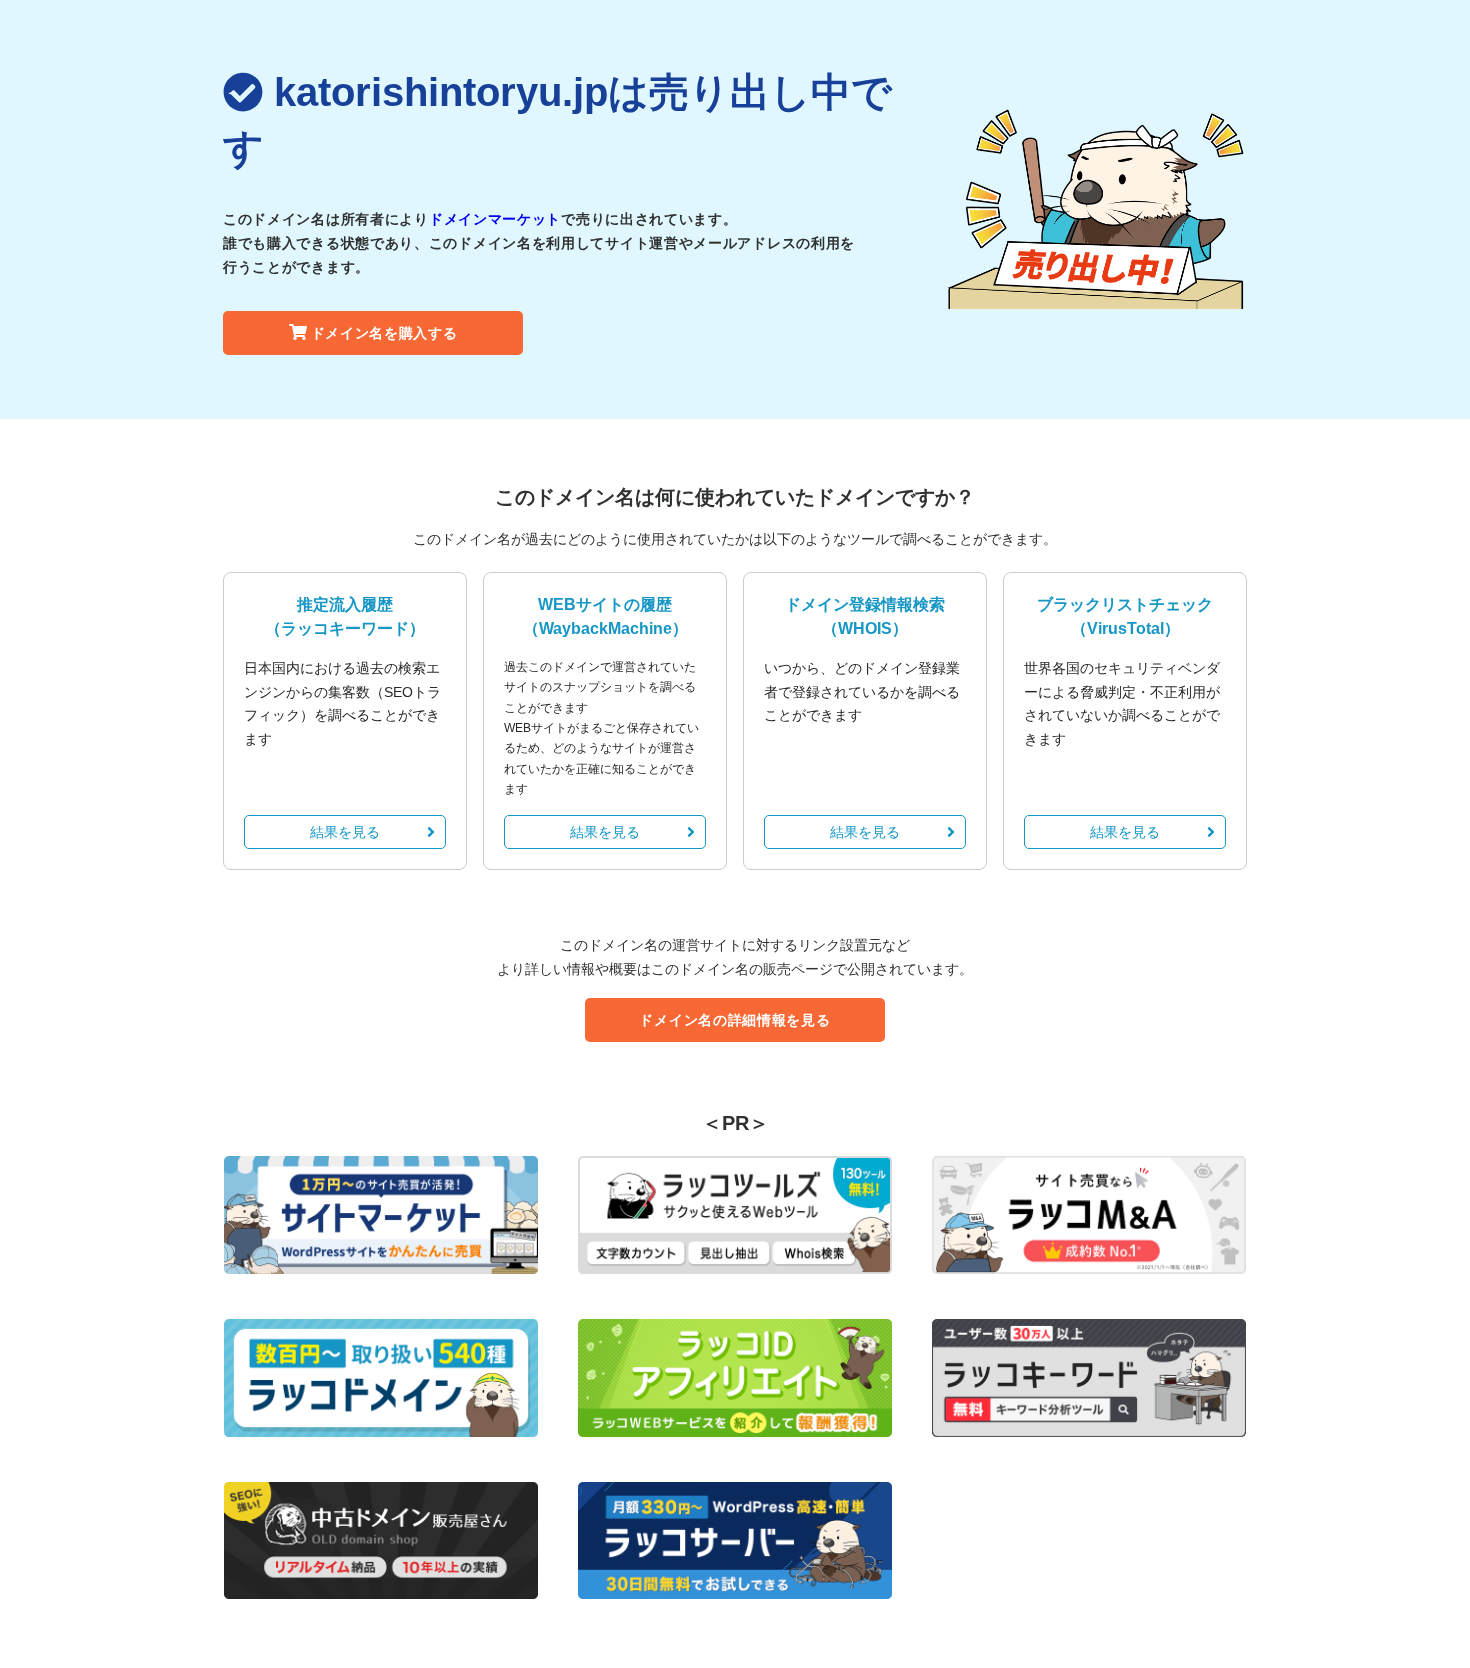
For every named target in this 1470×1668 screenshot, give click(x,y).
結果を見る (345, 832)
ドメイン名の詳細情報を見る (734, 1020)
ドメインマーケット (495, 219)
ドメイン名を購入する (384, 333)
